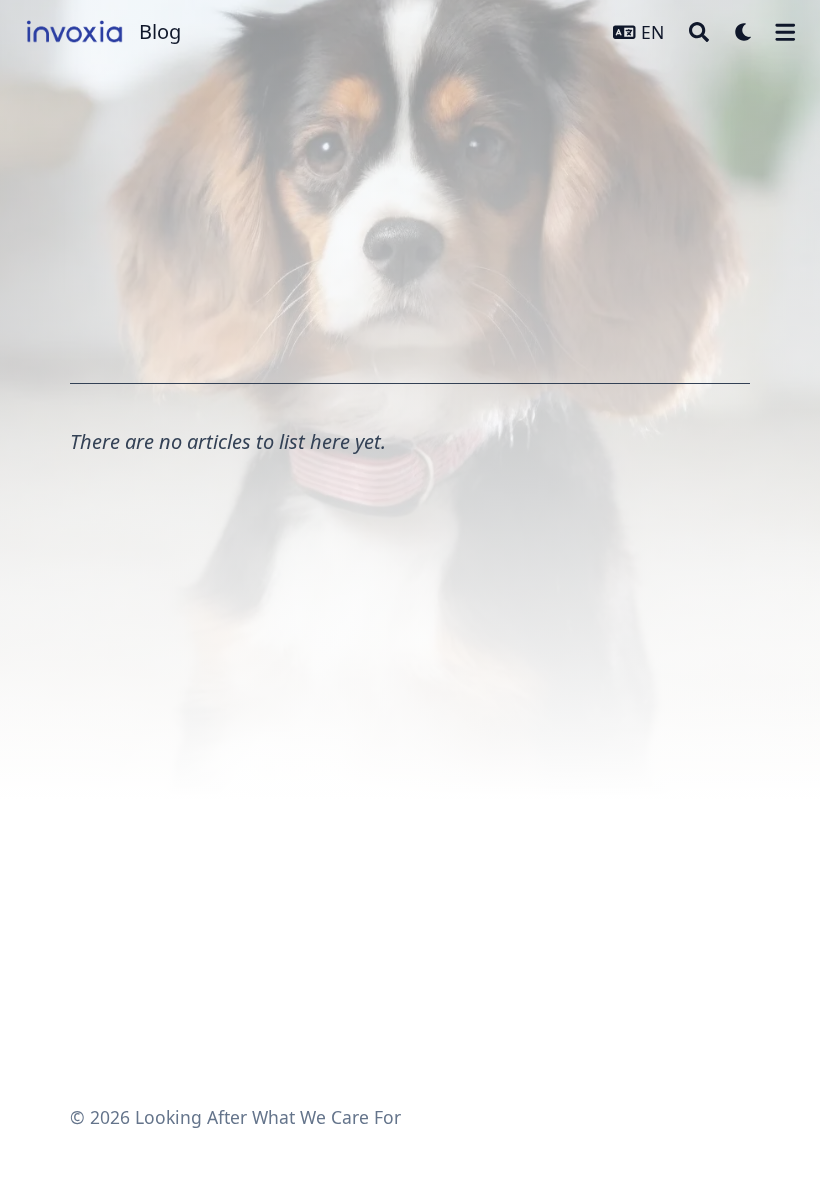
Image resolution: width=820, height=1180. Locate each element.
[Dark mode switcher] (744, 32)
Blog (160, 31)
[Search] (699, 32)
